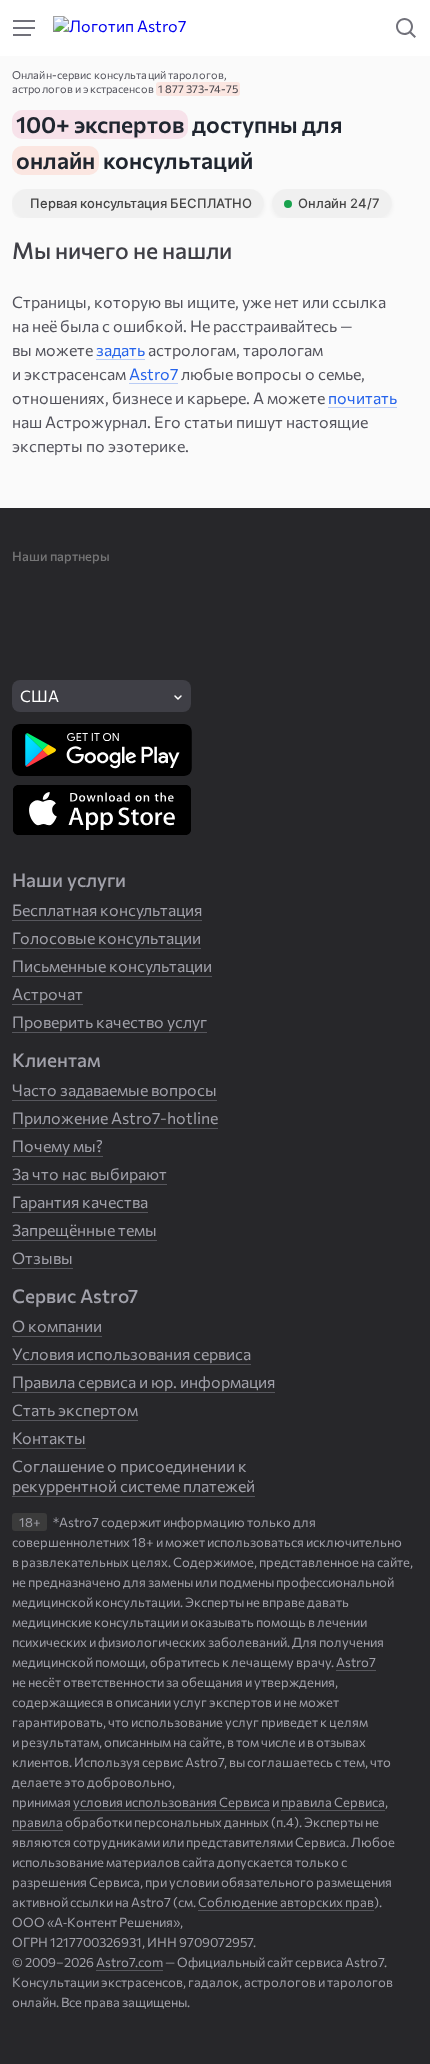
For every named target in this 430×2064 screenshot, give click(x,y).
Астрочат (47, 993)
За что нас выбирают (89, 1173)
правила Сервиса (333, 1802)
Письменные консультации (112, 965)
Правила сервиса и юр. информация (143, 1381)
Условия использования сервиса (131, 1353)
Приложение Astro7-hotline (115, 1117)
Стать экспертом (75, 1409)
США (39, 695)
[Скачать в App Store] (102, 810)
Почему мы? (57, 1145)
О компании (57, 1325)
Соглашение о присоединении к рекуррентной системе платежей (133, 1475)
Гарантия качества (80, 1201)
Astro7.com (129, 1962)
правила (37, 1822)
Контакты (49, 1437)
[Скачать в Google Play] (102, 750)
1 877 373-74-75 (198, 88)
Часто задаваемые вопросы (114, 1089)
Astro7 (153, 373)
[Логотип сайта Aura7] (316, 28)
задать (120, 349)
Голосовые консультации (106, 937)
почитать (362, 397)
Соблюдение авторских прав (286, 1902)
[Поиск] (406, 28)
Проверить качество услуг (109, 1021)
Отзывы (42, 1257)
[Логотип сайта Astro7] (134, 28)
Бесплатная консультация (107, 909)
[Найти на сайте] (24, 28)
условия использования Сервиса (171, 1802)
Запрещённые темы (84, 1229)
